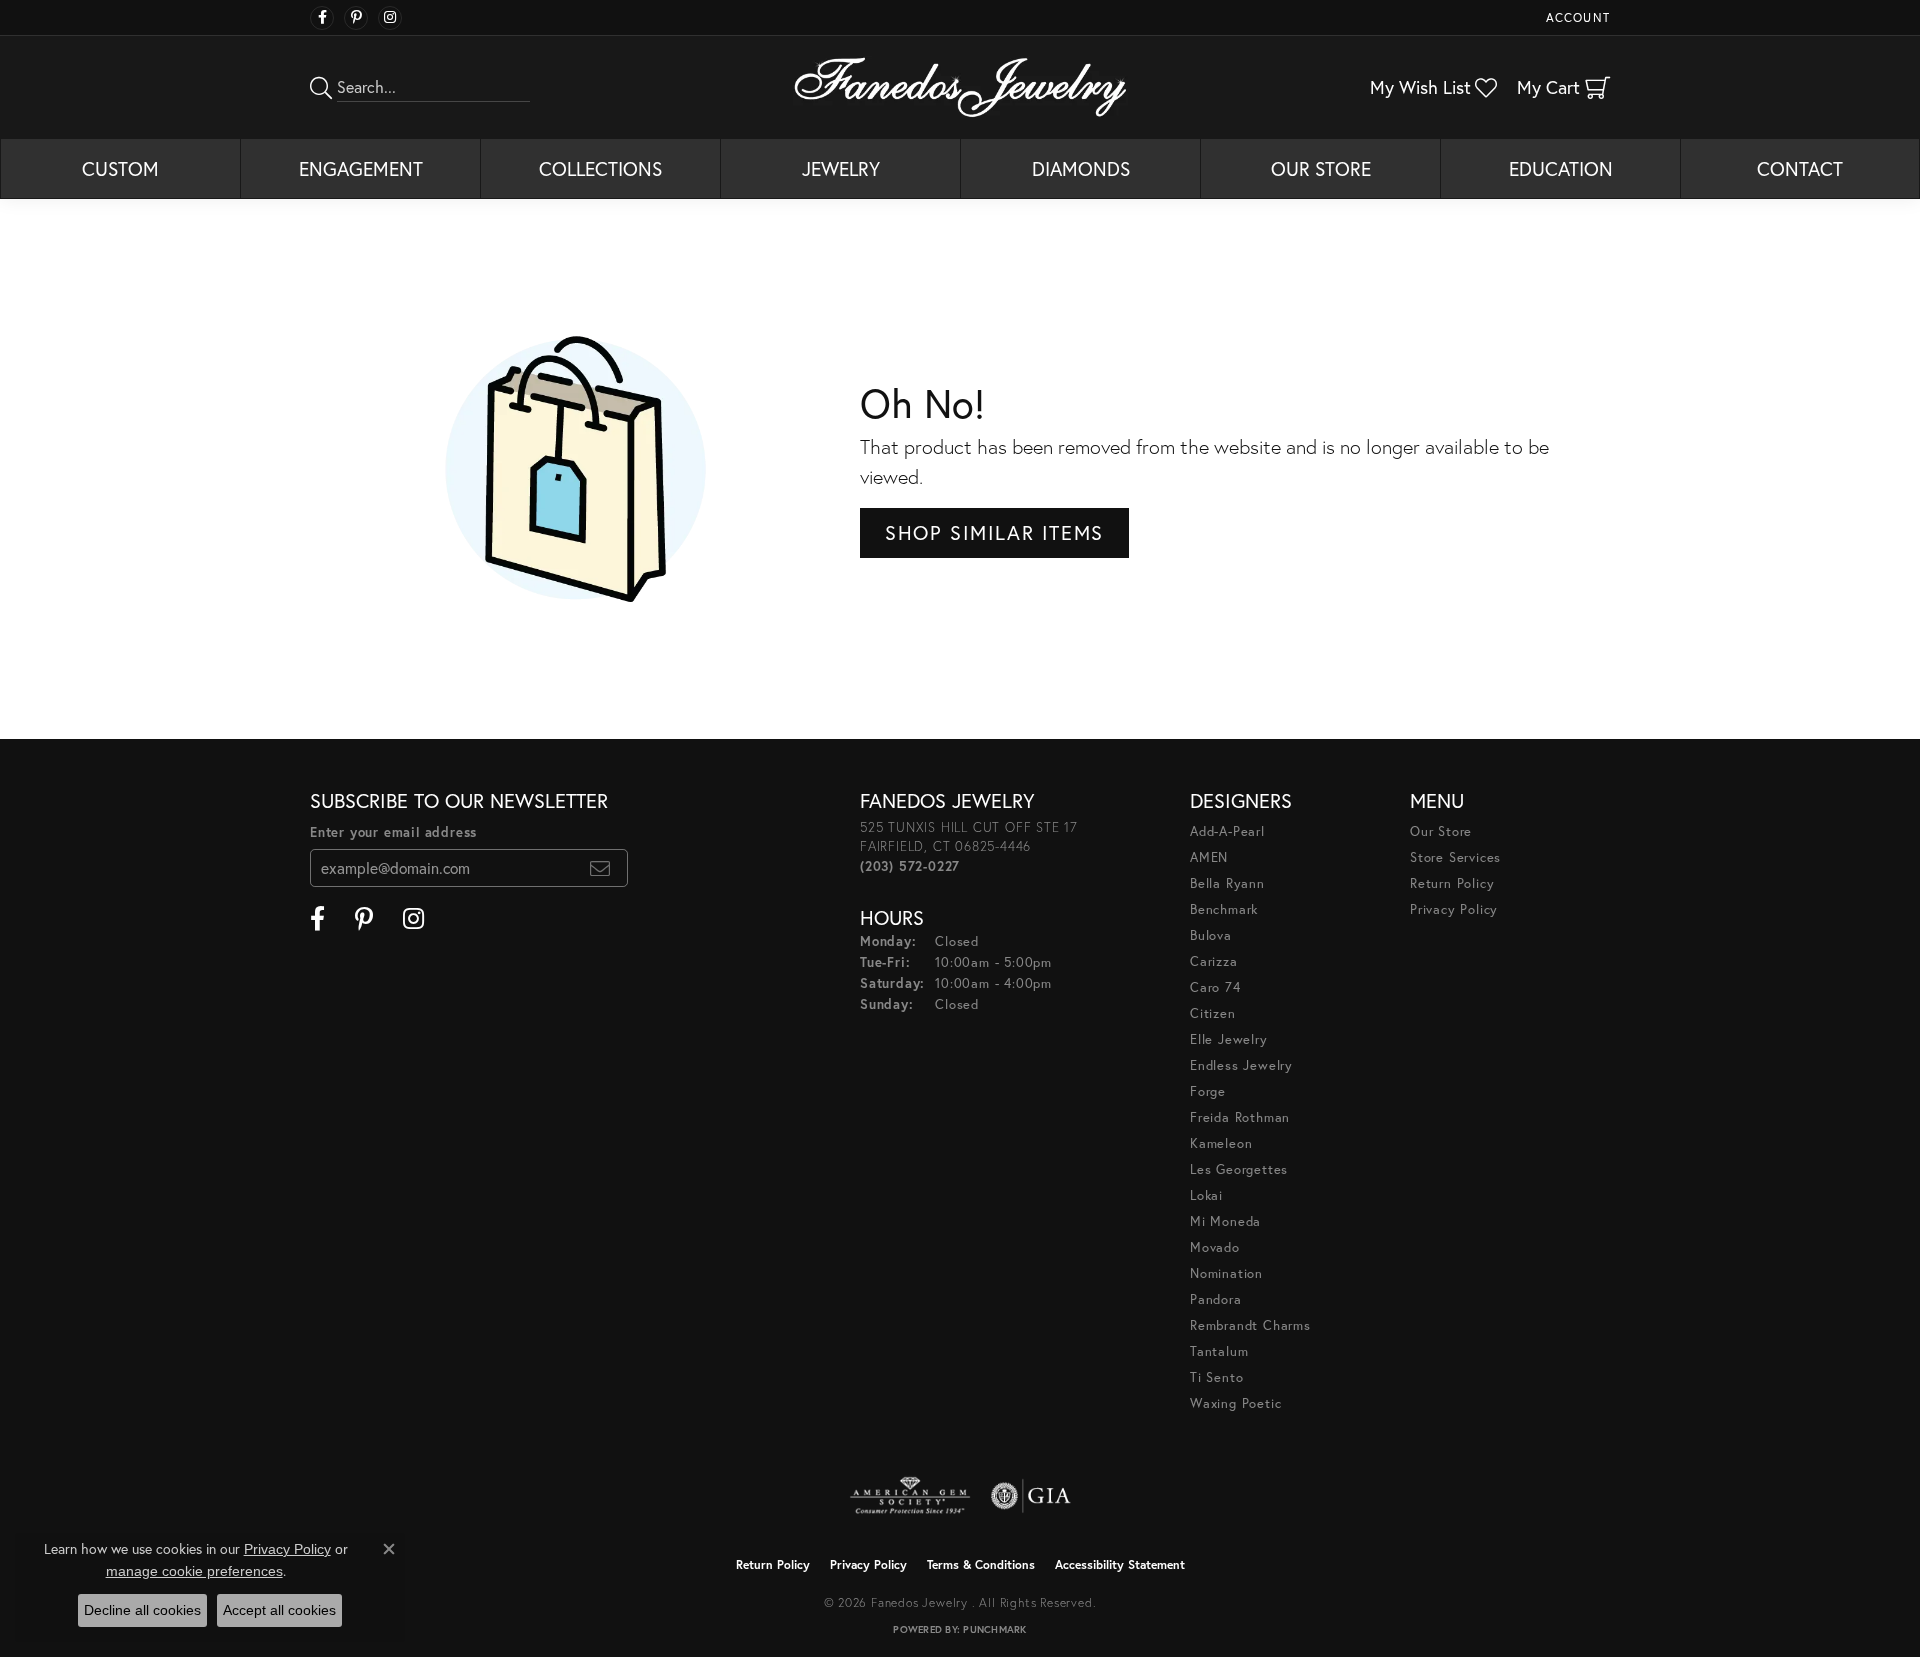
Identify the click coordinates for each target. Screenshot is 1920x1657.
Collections (600, 168)
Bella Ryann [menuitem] (1227, 883)
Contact (1800, 168)
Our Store (1321, 168)
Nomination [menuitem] (1226, 1273)
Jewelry (841, 168)
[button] (1576, 17)
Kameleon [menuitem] (1221, 1143)
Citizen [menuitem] (1213, 1013)
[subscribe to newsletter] (600, 868)
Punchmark (994, 1629)
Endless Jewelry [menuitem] (1241, 1065)
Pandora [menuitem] (1216, 1299)
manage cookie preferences (194, 1571)
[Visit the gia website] (1031, 1496)
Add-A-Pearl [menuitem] (1227, 831)
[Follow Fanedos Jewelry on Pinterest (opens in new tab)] (356, 18)
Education (1561, 168)
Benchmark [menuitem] (1224, 909)
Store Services (1455, 857)
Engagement (361, 168)
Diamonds (1081, 168)
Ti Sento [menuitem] (1216, 1377)
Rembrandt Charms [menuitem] (1250, 1325)
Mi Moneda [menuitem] (1225, 1221)
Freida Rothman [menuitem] (1240, 1117)
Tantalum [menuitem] (1219, 1351)
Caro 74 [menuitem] (1215, 987)
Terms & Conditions (981, 1564)
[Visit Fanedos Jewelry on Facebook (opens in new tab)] (322, 18)
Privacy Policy (1454, 909)
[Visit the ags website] (910, 1496)
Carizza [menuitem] (1214, 961)
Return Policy (1452, 883)
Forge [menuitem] (1208, 1091)
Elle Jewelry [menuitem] (1229, 1039)
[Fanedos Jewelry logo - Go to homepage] (960, 87)
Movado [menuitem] (1215, 1247)
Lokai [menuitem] (1206, 1195)
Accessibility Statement (1120, 1564)
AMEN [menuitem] (1209, 857)
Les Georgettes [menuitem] (1239, 1169)
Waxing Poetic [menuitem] (1235, 1403)
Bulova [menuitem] (1211, 935)
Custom (120, 168)
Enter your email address (393, 832)
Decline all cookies (142, 1610)
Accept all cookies (279, 1610)
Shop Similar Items (994, 532)
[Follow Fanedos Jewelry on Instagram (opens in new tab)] (390, 18)
